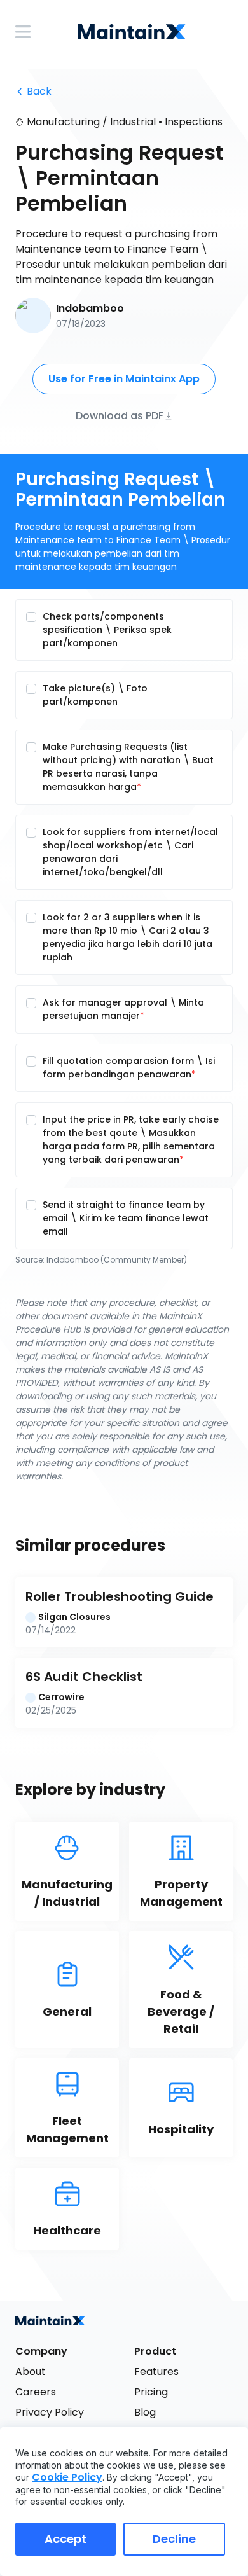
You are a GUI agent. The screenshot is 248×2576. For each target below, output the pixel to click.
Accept (65, 2539)
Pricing (151, 2392)
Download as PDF (120, 415)
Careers (36, 2392)
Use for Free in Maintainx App (124, 379)
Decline (174, 2539)
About (31, 2372)
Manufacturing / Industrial (91, 122)
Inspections (194, 122)
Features (156, 2372)
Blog (145, 2412)
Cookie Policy (67, 2477)
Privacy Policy (50, 2412)
